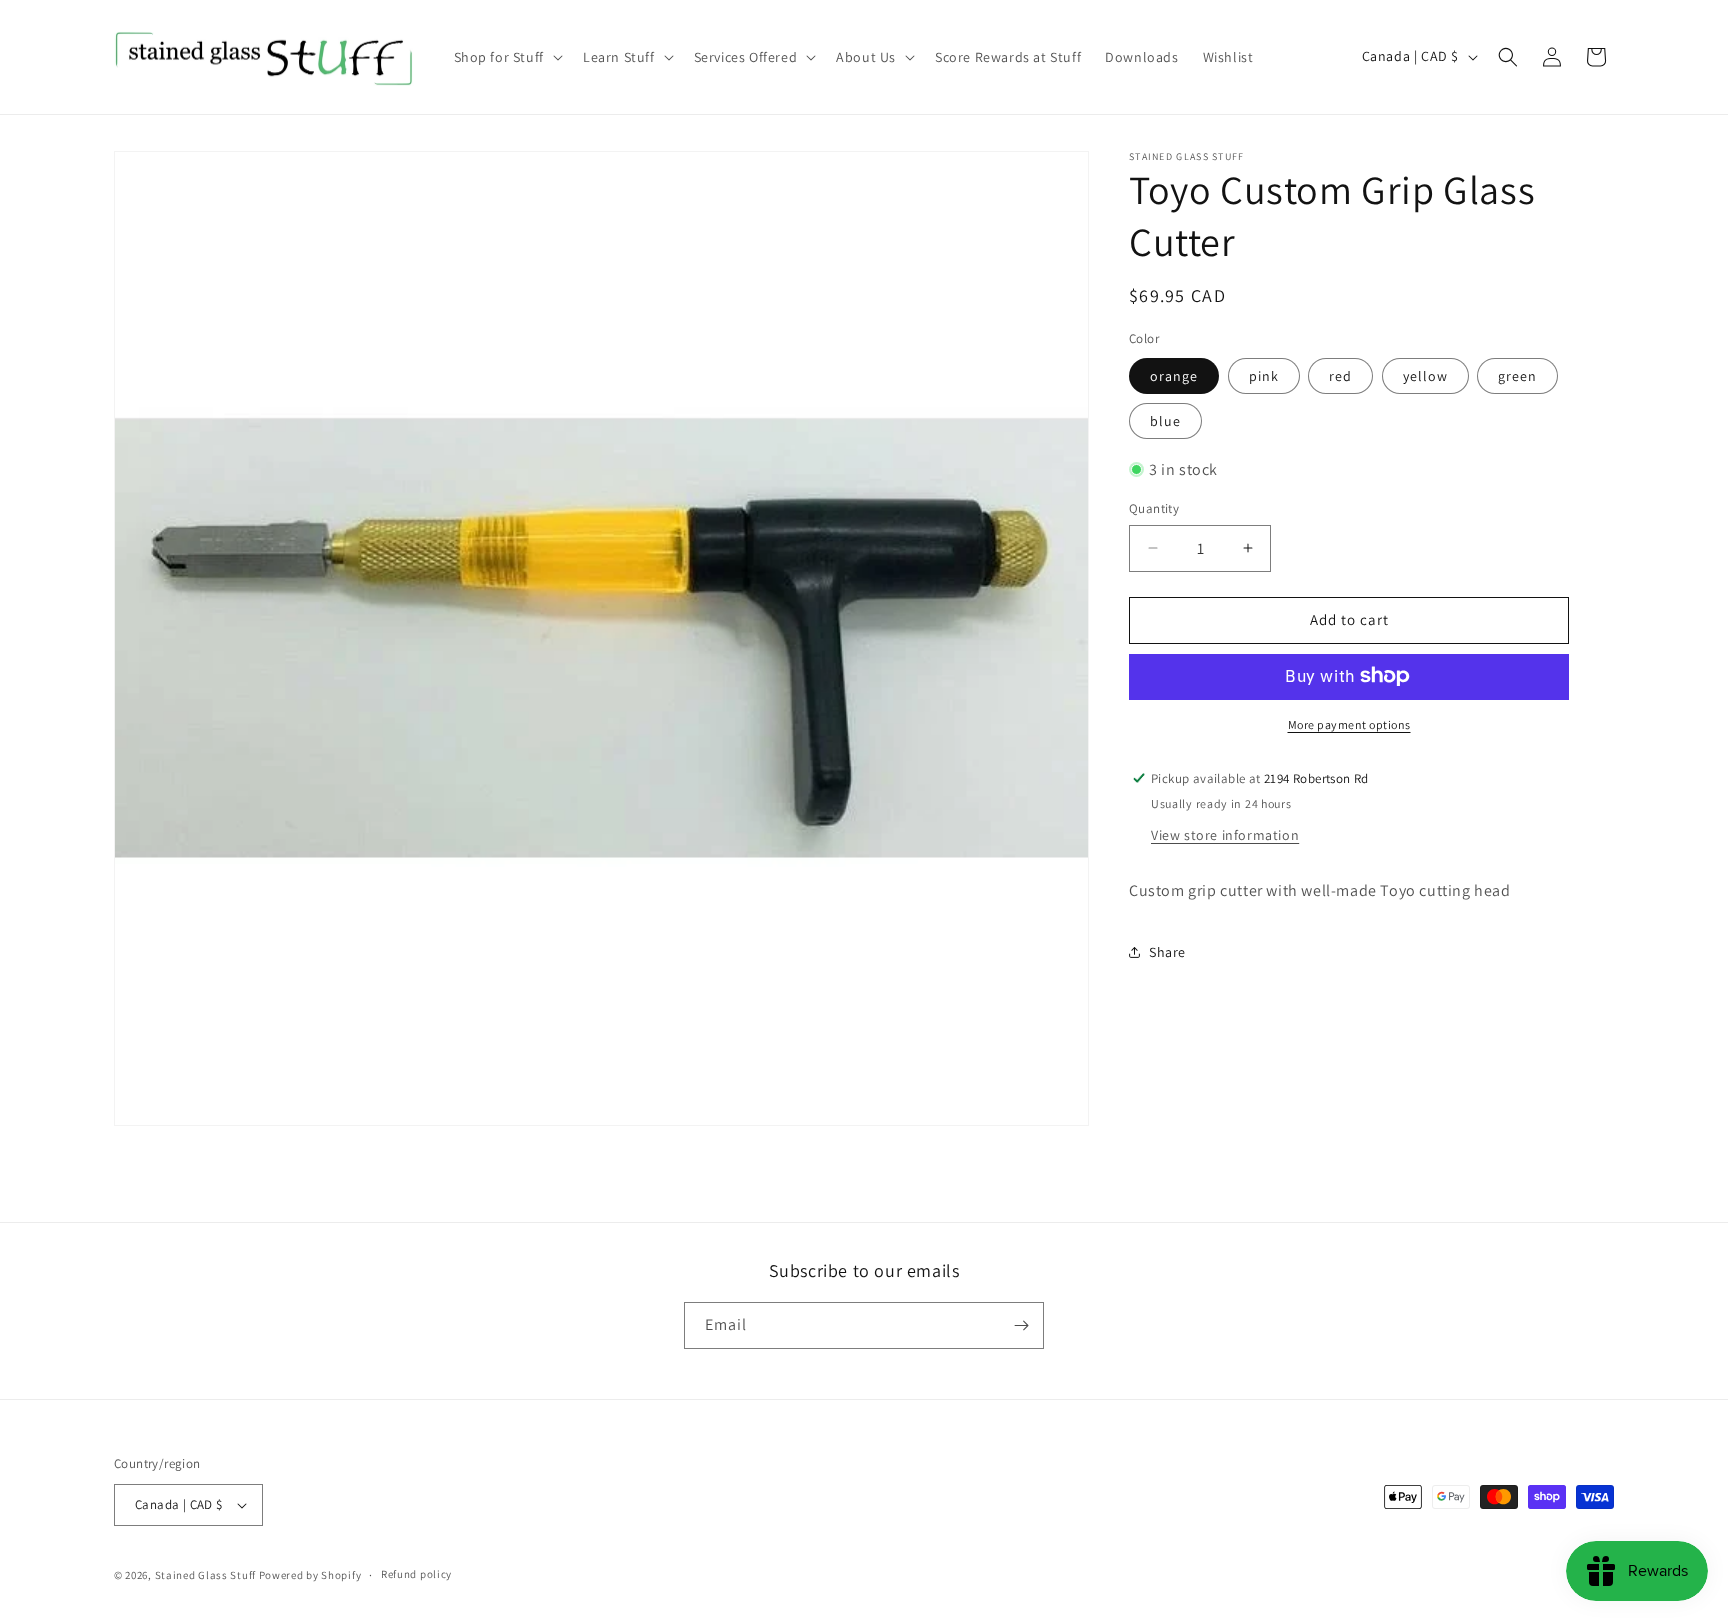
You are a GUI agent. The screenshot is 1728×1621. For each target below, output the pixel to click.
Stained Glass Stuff (205, 1575)
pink (1264, 375)
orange (1174, 375)
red (1340, 375)
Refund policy (416, 1574)
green (1517, 375)
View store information (1225, 834)
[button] (506, 57)
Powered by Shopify (310, 1575)
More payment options (1349, 723)
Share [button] (1167, 951)
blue (1165, 420)
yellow (1425, 375)
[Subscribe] (1021, 1325)
